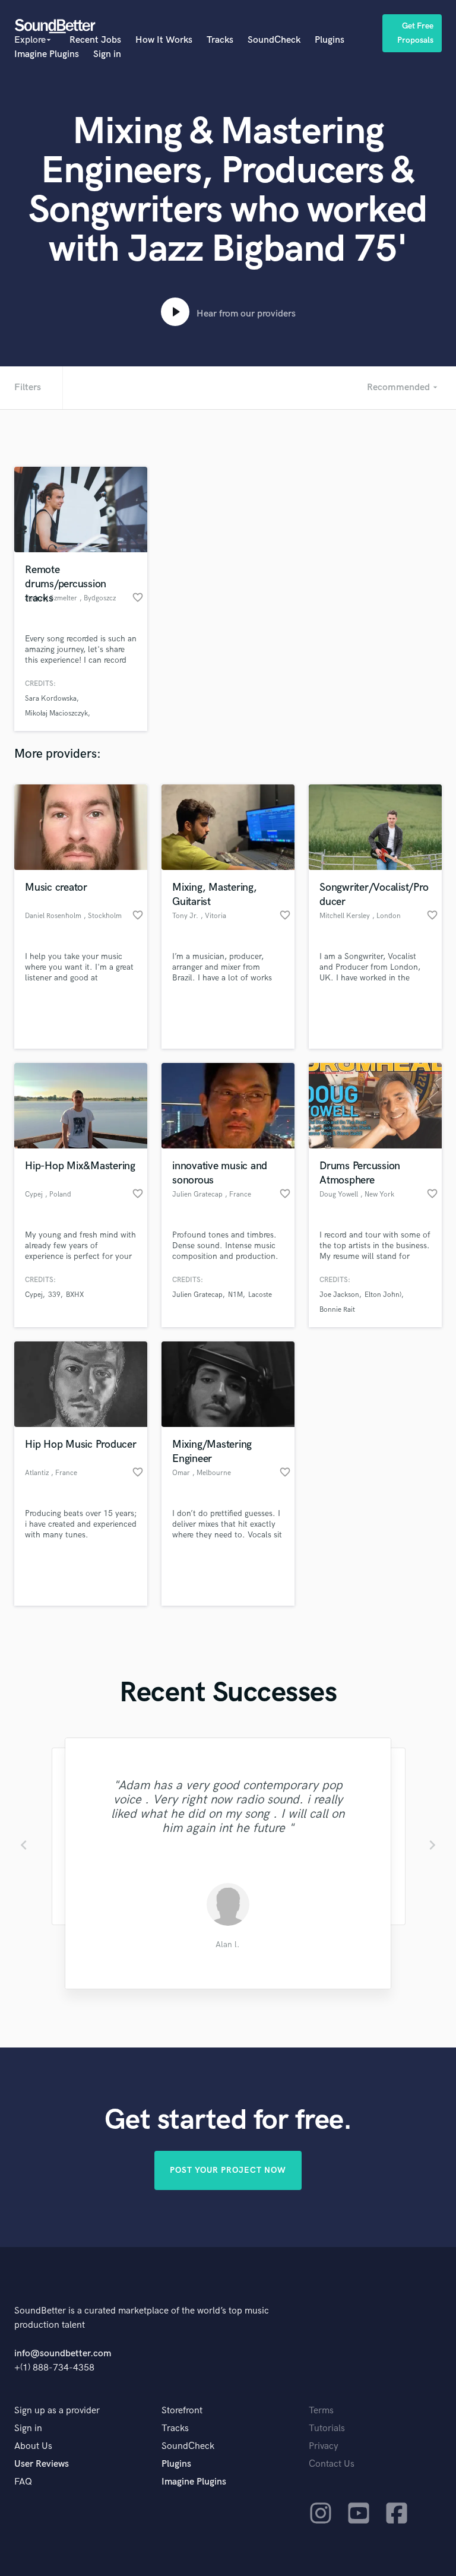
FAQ (23, 2482)
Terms (321, 2411)
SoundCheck (274, 40)
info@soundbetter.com (63, 2354)
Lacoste (260, 1295)
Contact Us (332, 2464)
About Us (33, 2446)
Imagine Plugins (47, 54)
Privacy (324, 2446)
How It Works (164, 40)
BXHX (75, 1295)
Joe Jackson (339, 1295)
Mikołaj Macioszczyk (56, 713)
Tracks (220, 40)
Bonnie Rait (337, 1310)
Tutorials (327, 2428)
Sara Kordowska (51, 699)
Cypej (34, 1295)
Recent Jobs (95, 40)
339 (54, 1295)
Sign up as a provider (57, 2411)
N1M (235, 1295)
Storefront (182, 2411)
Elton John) (383, 1295)
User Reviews (42, 2464)
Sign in (107, 54)
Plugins (330, 40)
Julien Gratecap (197, 1295)
